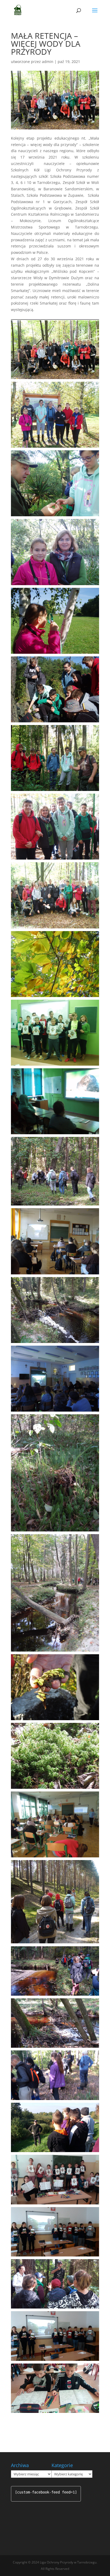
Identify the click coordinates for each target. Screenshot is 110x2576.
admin (48, 62)
